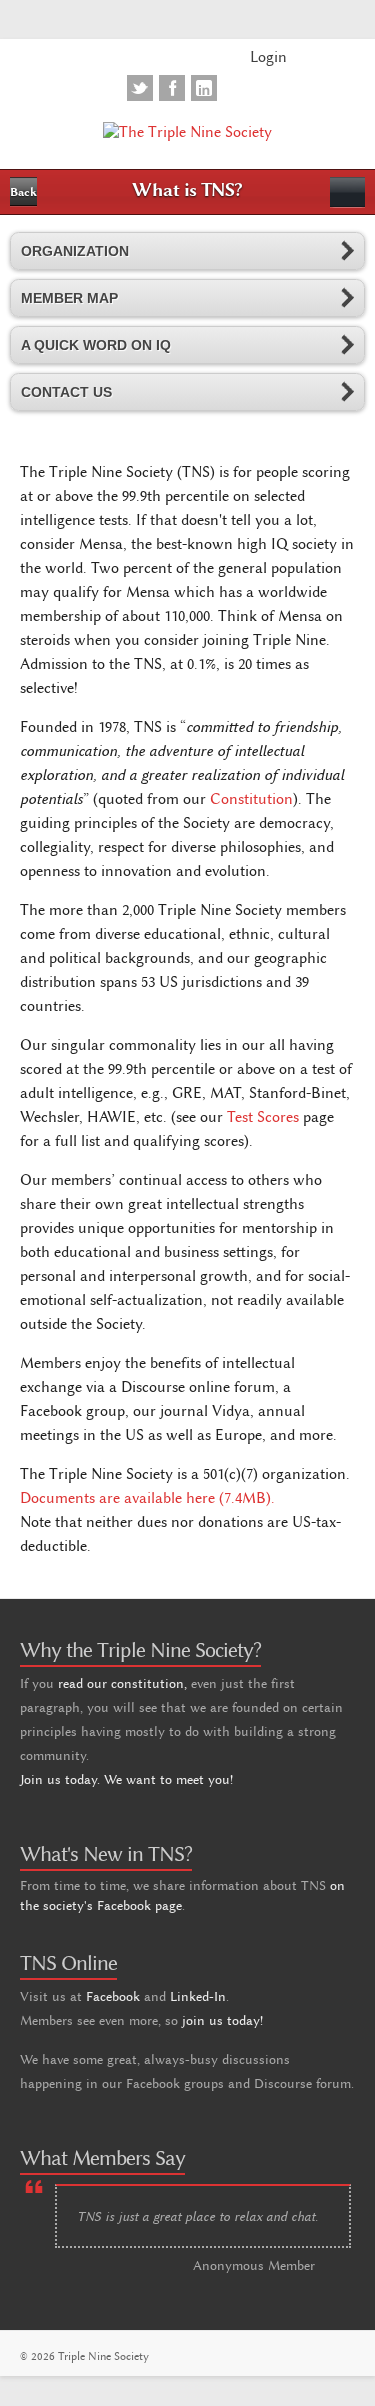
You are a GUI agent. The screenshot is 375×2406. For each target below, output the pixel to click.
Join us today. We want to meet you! (126, 1779)
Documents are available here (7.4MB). (147, 1498)
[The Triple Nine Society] (187, 131)
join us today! (222, 2020)
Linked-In (198, 1996)
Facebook (113, 1996)
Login (268, 57)
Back (23, 192)
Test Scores (263, 1117)
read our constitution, (122, 1683)
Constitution (251, 799)
